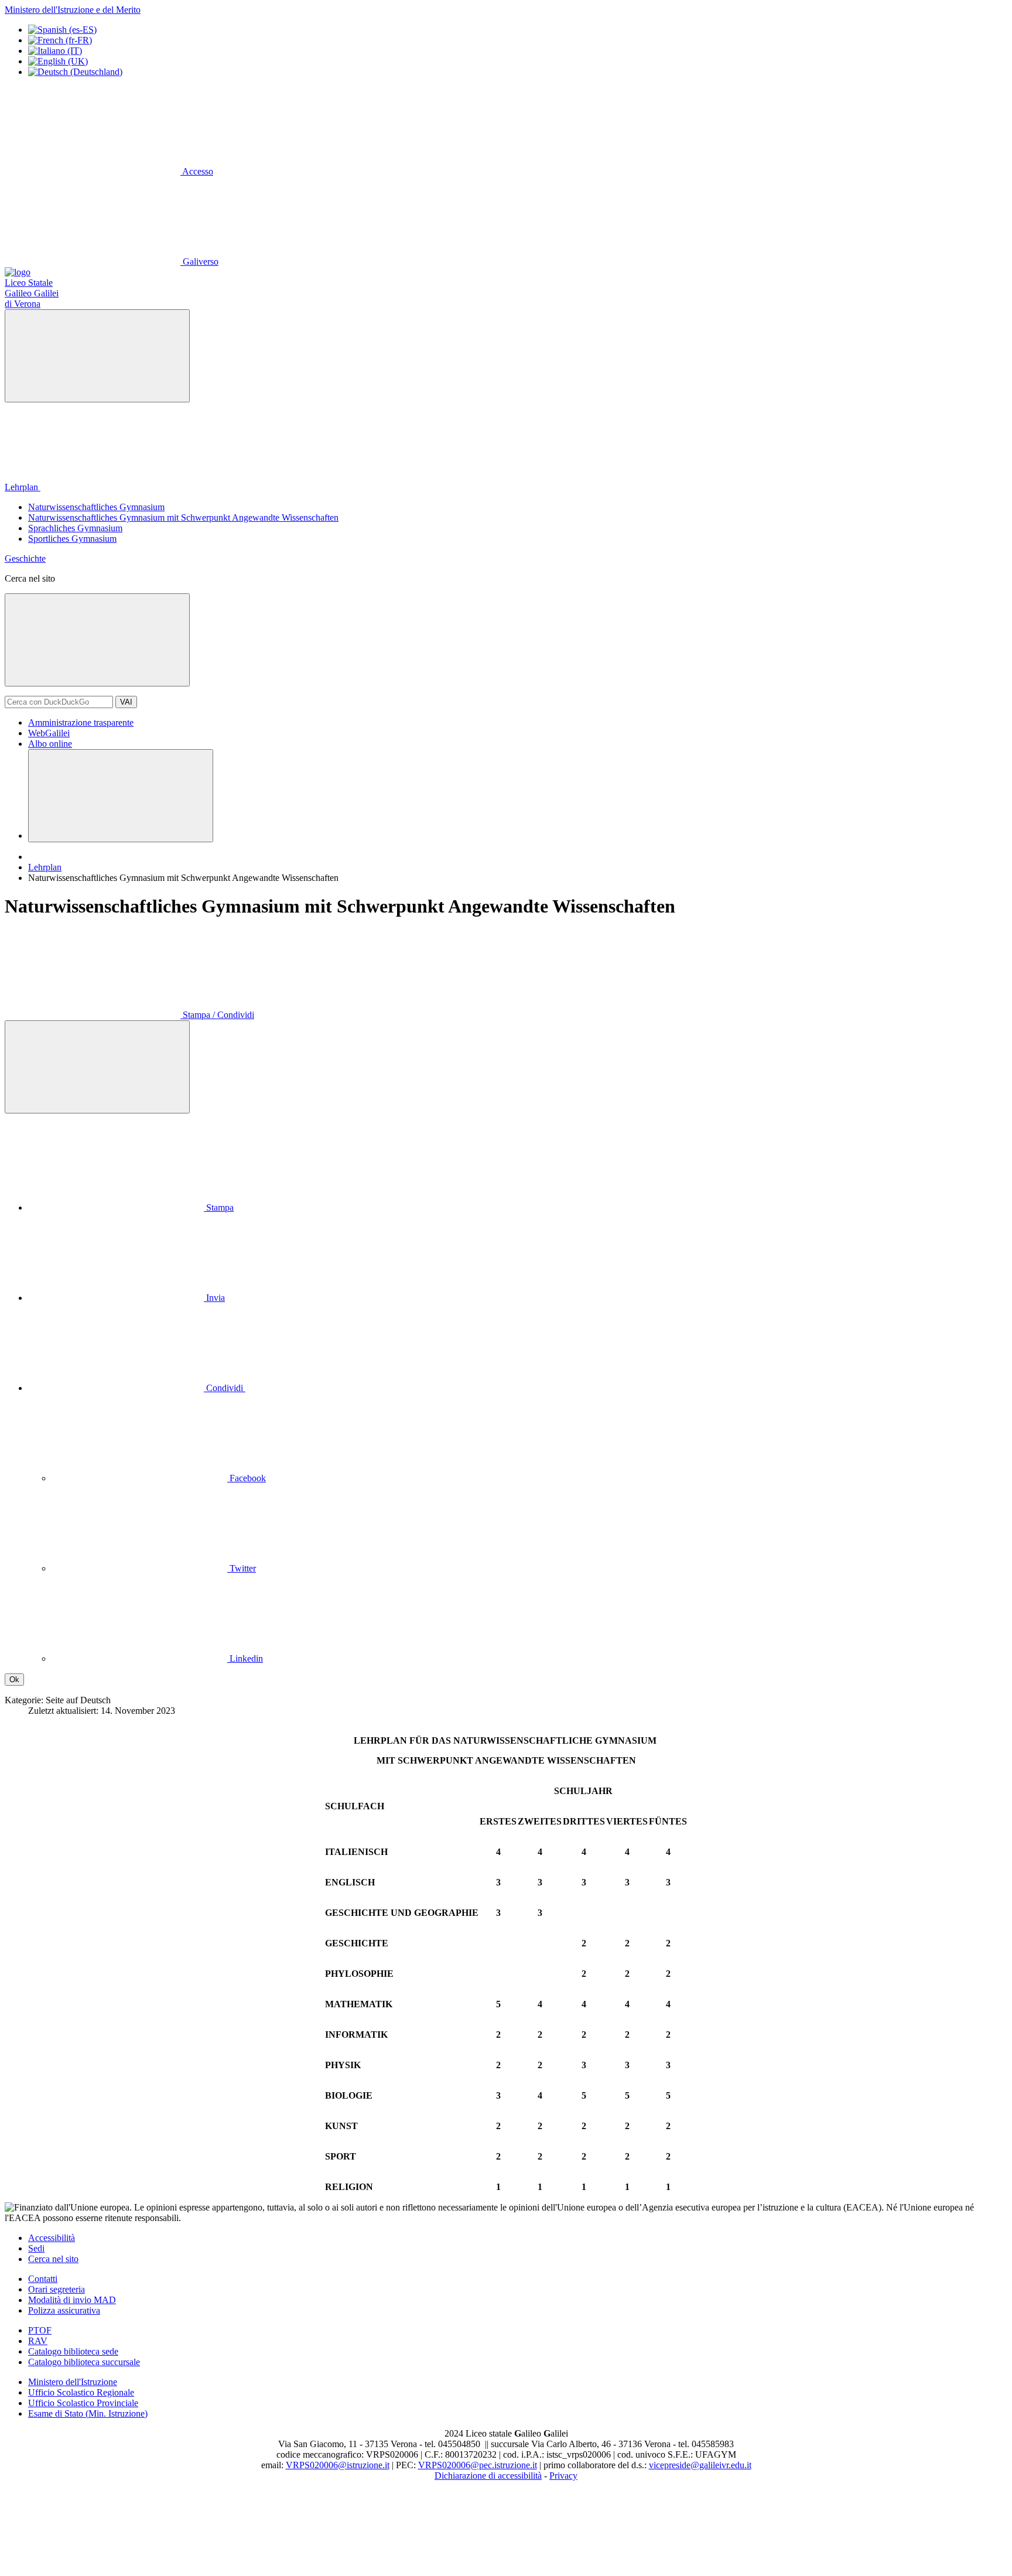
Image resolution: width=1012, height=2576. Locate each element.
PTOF (40, 2330)
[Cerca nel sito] (121, 796)
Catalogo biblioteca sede (73, 2351)
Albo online (50, 744)
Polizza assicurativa (64, 2310)
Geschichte (25, 558)
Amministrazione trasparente (81, 722)
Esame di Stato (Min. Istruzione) (88, 2413)
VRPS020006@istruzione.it (338, 2465)
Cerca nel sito (53, 2259)
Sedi (36, 2248)
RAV (38, 2341)
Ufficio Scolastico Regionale (81, 2392)
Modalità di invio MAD (72, 2300)
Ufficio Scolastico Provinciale (83, 2403)
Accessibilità (52, 2238)
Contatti (43, 2279)
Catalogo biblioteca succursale (84, 2362)
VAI (126, 702)
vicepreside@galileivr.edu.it (700, 2465)
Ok (14, 1680)
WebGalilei (49, 733)
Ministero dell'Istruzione (73, 2382)
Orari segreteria (57, 2289)
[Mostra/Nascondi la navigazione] (97, 356)
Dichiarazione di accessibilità (488, 2476)
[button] (225, 1388)
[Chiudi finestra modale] (97, 640)
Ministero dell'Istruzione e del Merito (73, 10)
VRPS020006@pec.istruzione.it (478, 2465)
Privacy (563, 2476)
